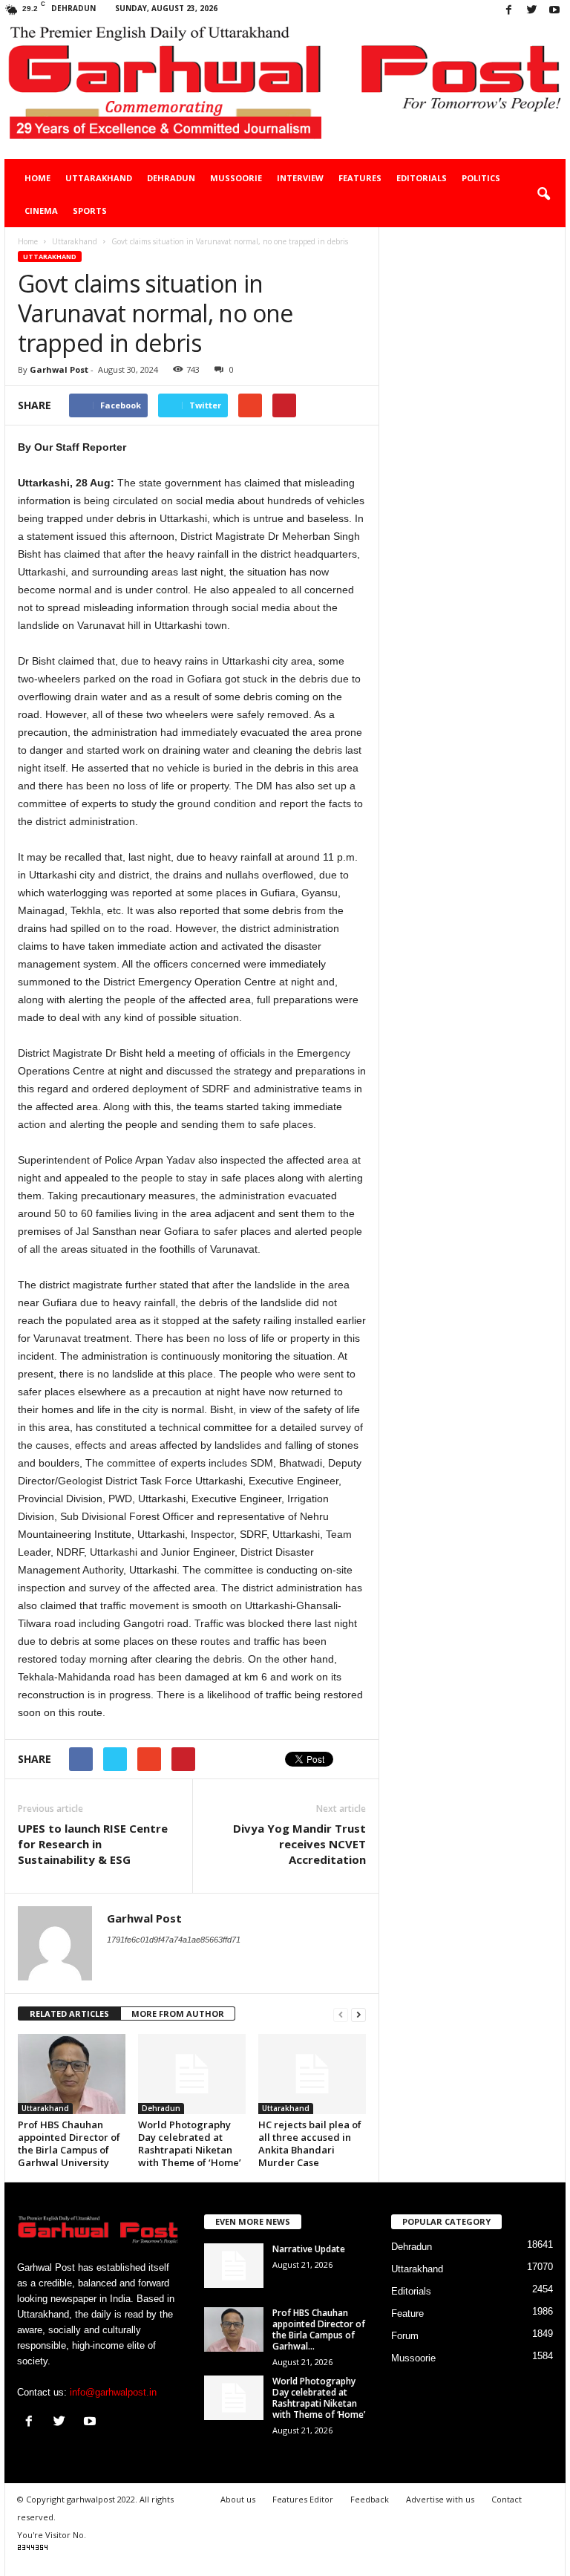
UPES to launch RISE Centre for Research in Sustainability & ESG (93, 1844)
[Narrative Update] (234, 2266)
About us (238, 2499)
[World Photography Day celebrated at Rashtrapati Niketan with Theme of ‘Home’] (192, 2074)
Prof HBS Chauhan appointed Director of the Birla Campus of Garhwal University (69, 2143)
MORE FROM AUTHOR (178, 2013)
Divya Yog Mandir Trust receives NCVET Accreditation (299, 1844)
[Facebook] (508, 11)
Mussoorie (236, 178)
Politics (481, 178)
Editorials (422, 178)
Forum (405, 2336)
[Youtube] (554, 11)
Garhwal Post (59, 369)
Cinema (41, 211)
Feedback (370, 2499)
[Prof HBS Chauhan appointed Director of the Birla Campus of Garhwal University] (72, 2074)
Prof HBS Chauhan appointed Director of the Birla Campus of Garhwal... (319, 2329)
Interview (300, 178)
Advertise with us (440, 2499)
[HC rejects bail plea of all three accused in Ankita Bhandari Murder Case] (312, 2074)
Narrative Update (309, 2249)
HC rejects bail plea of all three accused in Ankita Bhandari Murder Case (310, 2143)
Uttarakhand (99, 178)
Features (360, 178)
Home (37, 178)
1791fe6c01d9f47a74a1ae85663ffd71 (174, 1940)
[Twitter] (531, 11)
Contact (507, 2499)
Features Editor (303, 2499)
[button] (543, 195)
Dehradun (171, 178)
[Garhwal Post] (285, 90)
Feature (407, 2313)
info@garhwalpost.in (113, 2392)
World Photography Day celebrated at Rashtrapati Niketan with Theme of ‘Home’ (190, 2143)
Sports (90, 211)
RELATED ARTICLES (69, 2013)
